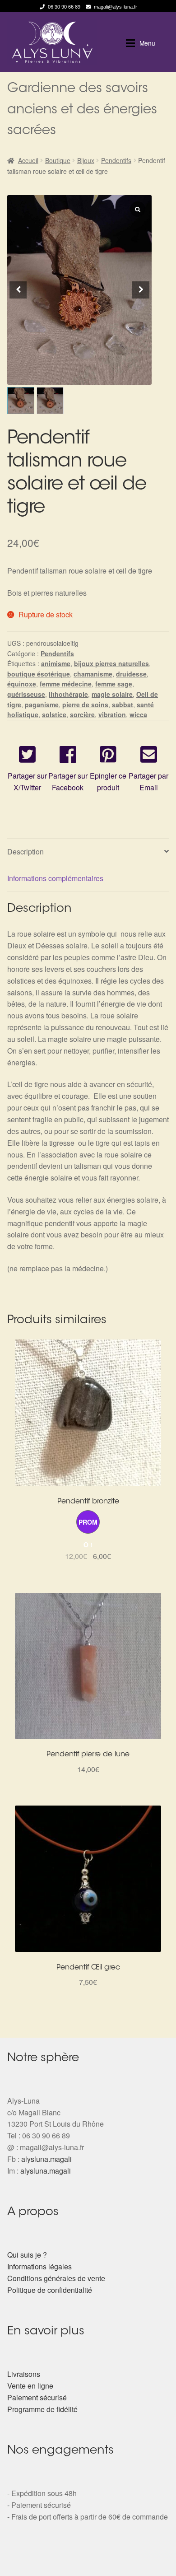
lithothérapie (68, 694)
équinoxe (22, 684)
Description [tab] (25, 852)
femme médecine (66, 684)
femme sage (114, 684)
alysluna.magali (46, 2159)
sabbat (123, 705)
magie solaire (112, 694)
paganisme (42, 705)
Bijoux (86, 160)
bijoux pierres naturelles (111, 663)
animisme (56, 663)
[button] (141, 290)
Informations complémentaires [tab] (55, 878)
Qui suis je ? (27, 2255)
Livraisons (24, 2374)
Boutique (58, 160)
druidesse (131, 674)
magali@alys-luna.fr (116, 7)
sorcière (82, 714)
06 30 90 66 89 (64, 7)
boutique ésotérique (39, 674)
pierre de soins (85, 705)
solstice (54, 714)
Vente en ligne (30, 2386)
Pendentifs (116, 160)
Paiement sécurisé (37, 2397)
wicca (138, 714)
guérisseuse (26, 694)
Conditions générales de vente (56, 2278)
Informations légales (39, 2266)
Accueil (28, 160)
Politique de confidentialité (50, 2290)
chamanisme (93, 674)
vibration (112, 714)
